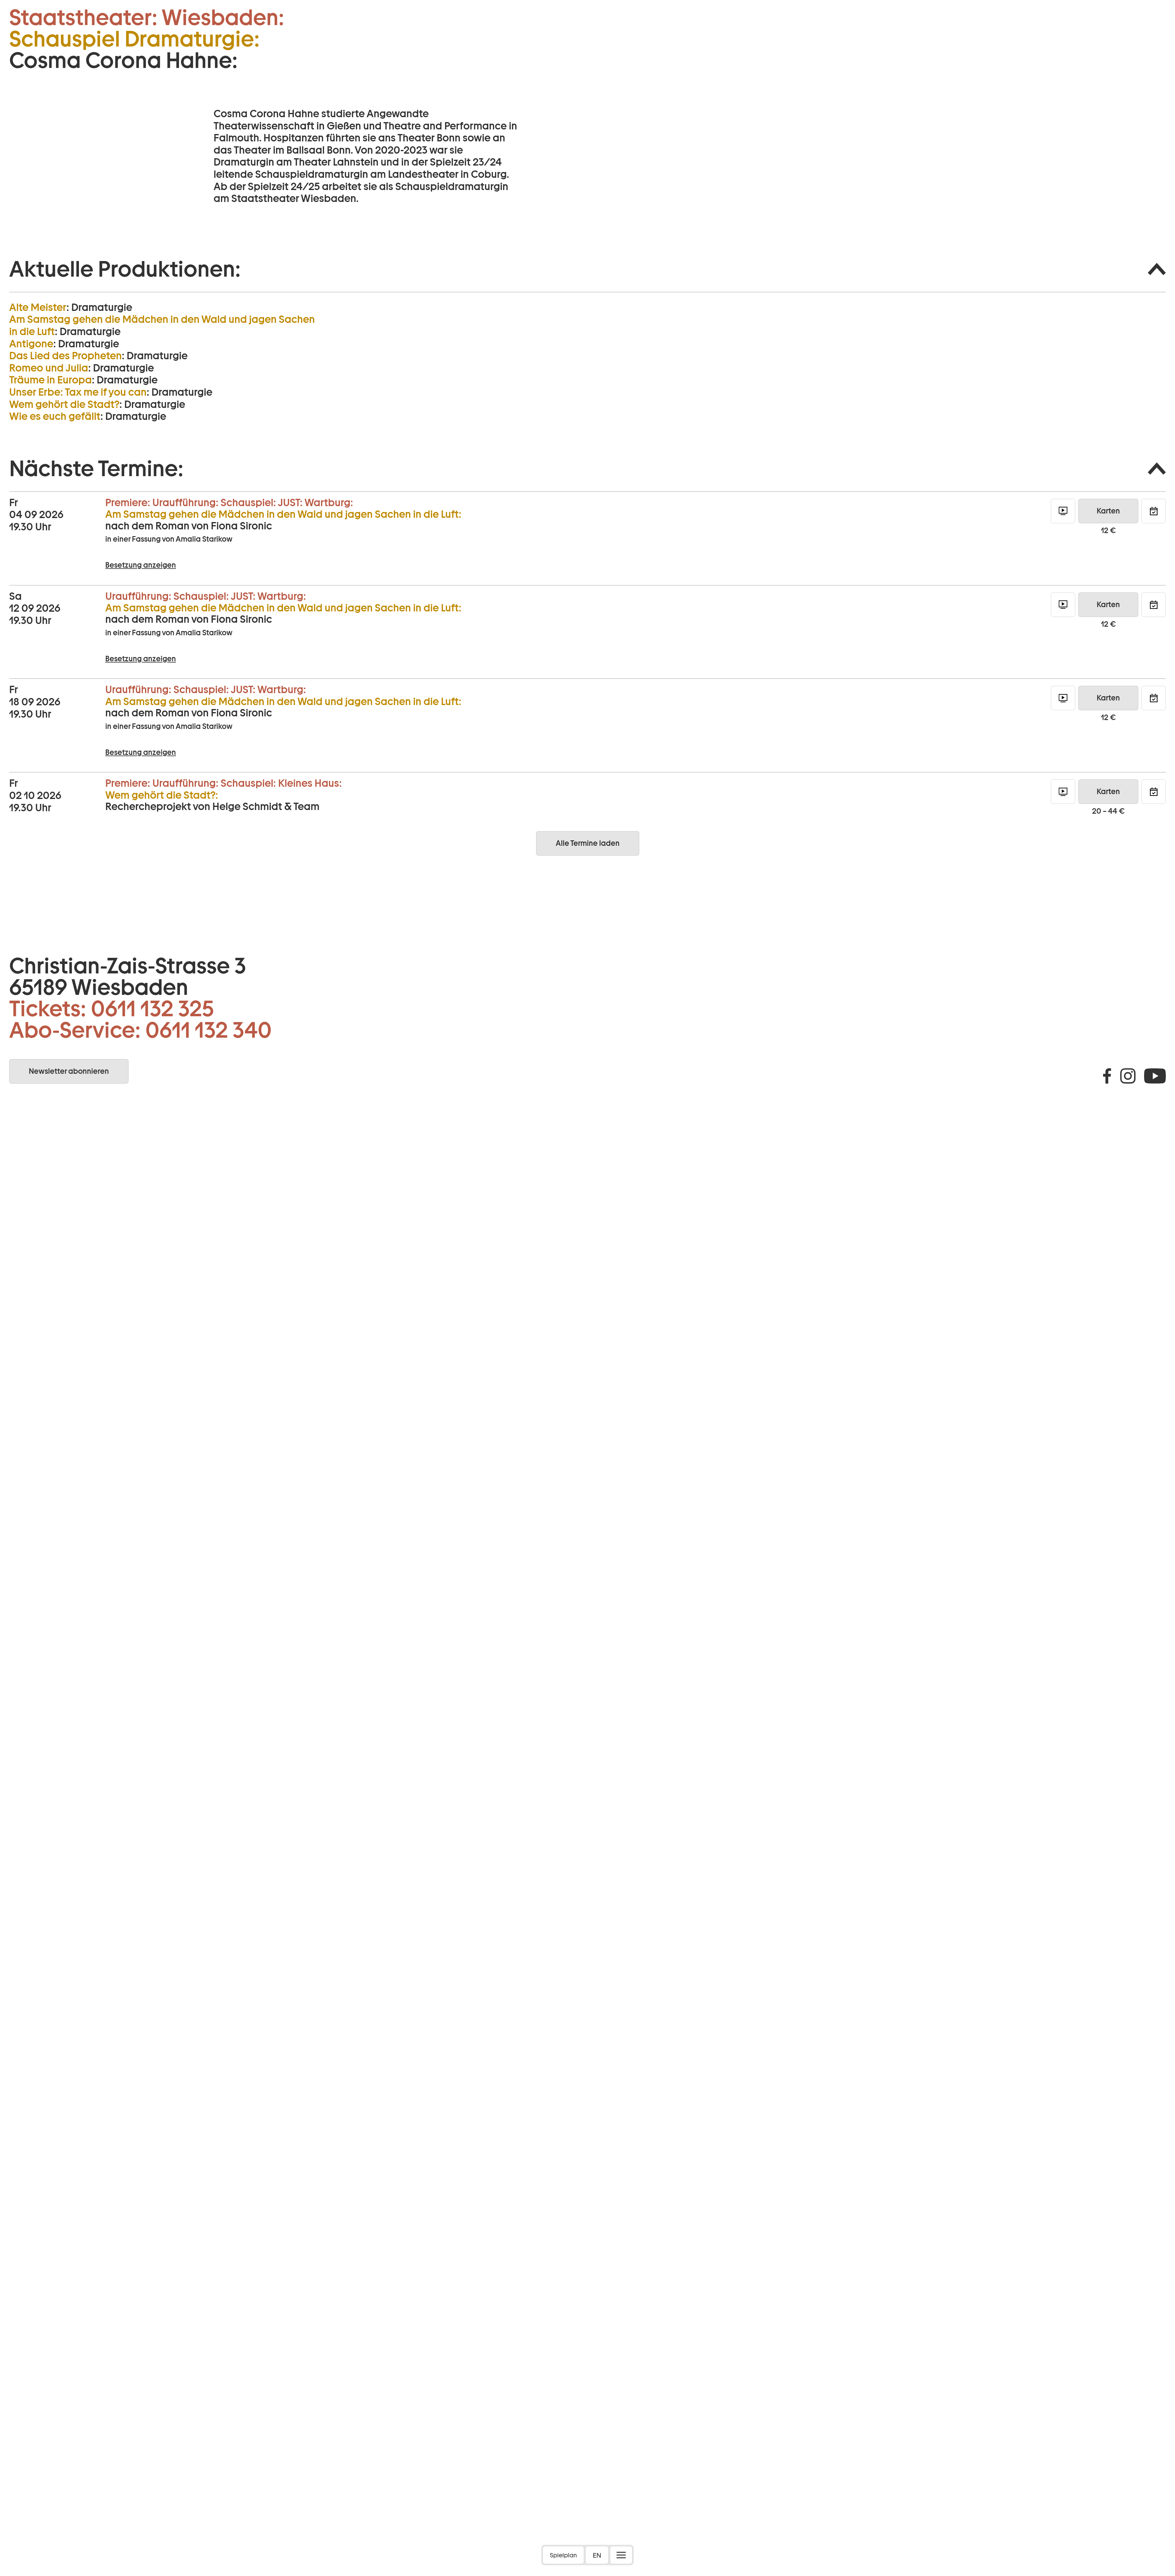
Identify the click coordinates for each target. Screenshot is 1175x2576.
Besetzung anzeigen (141, 565)
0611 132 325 (152, 1009)
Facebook (1107, 1076)
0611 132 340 (209, 1030)
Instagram (1128, 1076)
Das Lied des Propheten (65, 356)
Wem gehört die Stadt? (64, 404)
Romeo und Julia (49, 368)
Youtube (1155, 1076)
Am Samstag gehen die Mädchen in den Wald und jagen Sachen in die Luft (162, 325)
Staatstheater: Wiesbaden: (147, 17)
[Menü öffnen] (621, 2555)
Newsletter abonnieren (69, 1071)
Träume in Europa (50, 380)
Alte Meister (38, 307)
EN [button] (597, 2555)
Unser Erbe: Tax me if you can (78, 392)
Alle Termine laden (588, 843)
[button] (587, 269)
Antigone (31, 344)
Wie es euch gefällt (55, 416)
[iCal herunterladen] (1154, 511)
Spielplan (563, 2555)
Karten (1108, 511)
